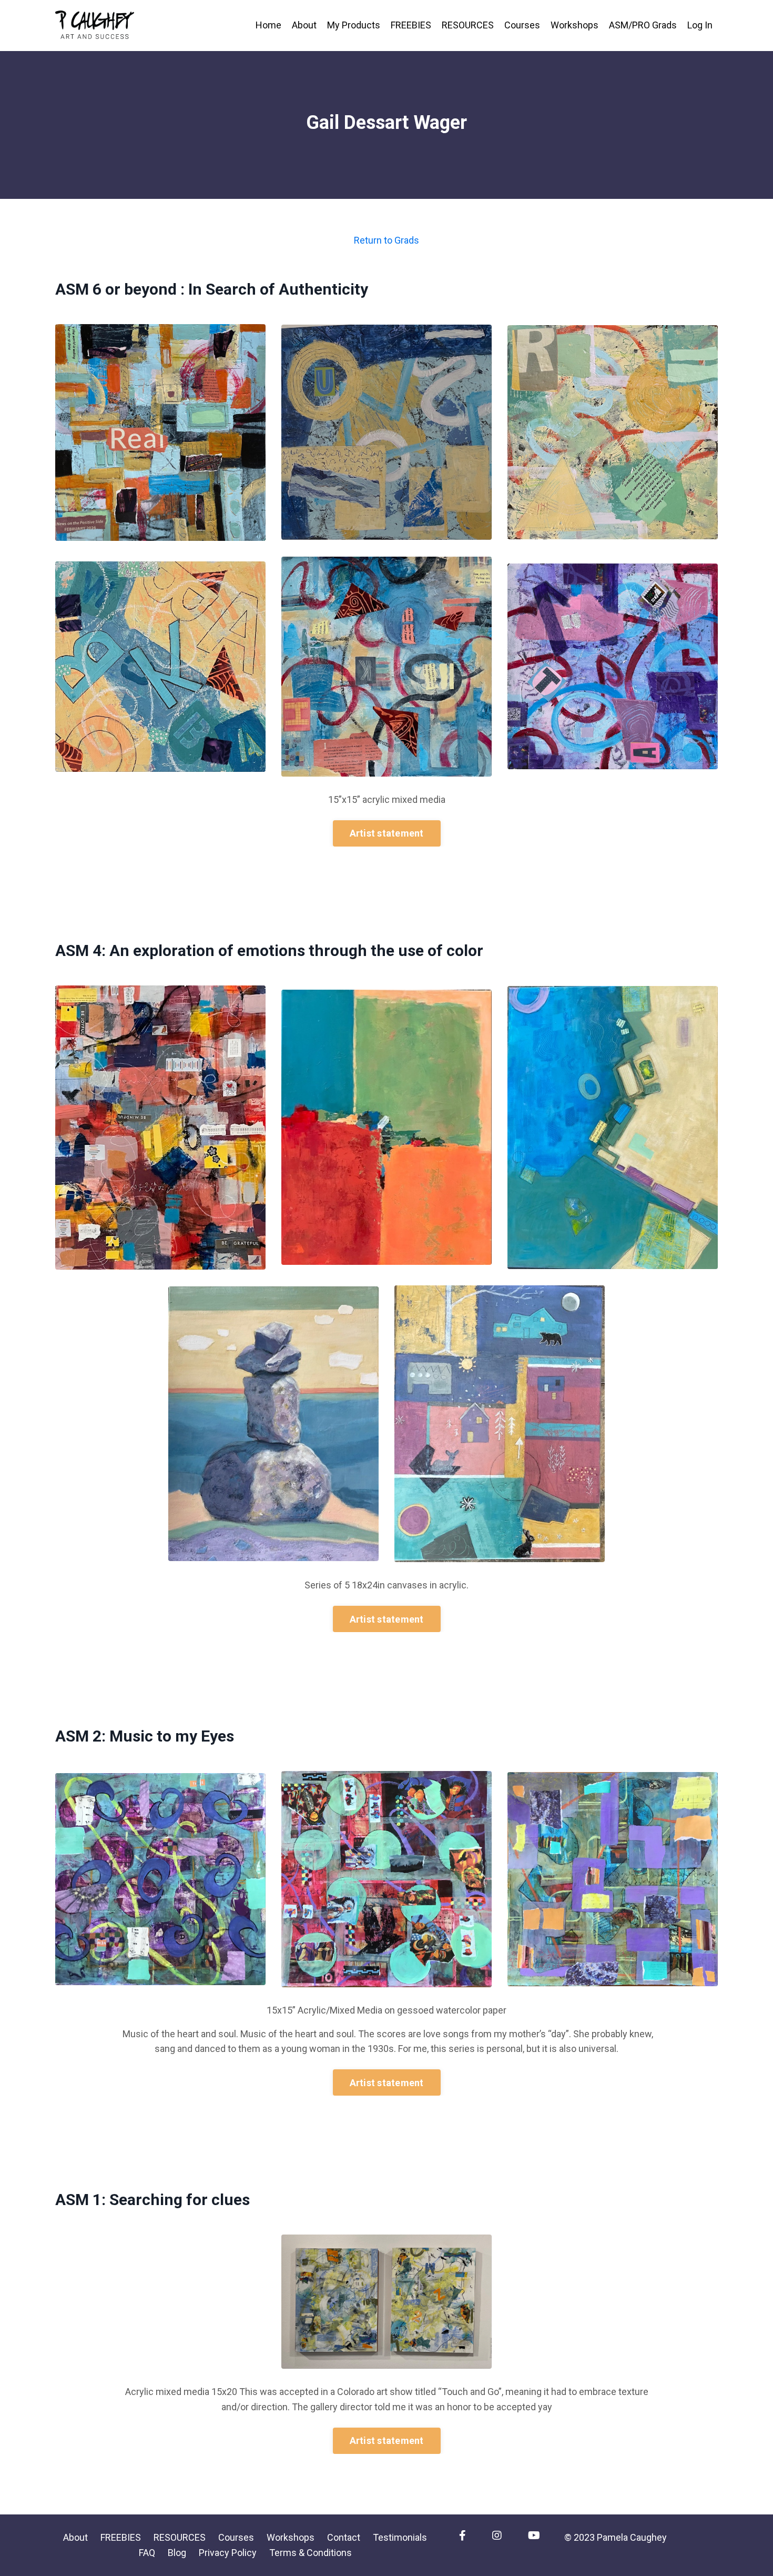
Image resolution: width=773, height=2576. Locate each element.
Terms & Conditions (311, 2553)
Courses (522, 25)
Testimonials (400, 2537)
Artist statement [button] (387, 833)
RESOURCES (468, 25)
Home (268, 25)
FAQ (147, 2553)
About (304, 25)
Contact (344, 2537)
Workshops (574, 25)
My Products (354, 25)
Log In (700, 25)
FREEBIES (411, 25)
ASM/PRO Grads (643, 25)
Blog (177, 2553)
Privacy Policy (228, 2553)
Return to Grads (387, 240)
